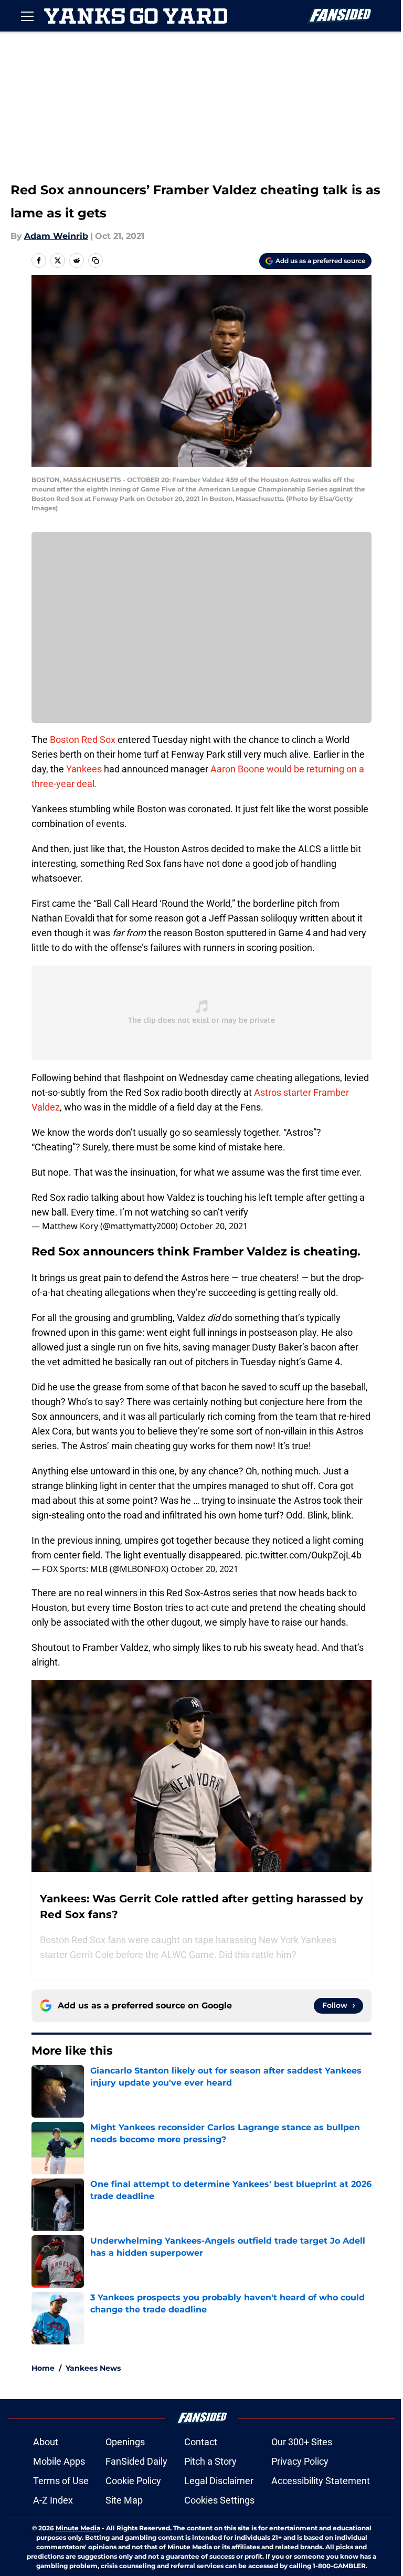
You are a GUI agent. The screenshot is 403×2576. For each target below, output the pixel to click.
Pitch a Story (210, 2461)
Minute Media (78, 2528)
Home (43, 2368)
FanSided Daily (136, 2461)
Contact (201, 2442)
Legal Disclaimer (219, 2481)
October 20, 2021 (214, 1226)
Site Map (124, 2500)
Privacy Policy (300, 2461)
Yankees (84, 769)
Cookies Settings (219, 2500)
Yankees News (93, 2368)
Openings (125, 2442)
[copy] (96, 260)
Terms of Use (61, 2481)
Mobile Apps (59, 2461)
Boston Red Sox (83, 740)
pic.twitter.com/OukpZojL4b (303, 1555)
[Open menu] (27, 16)
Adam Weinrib (56, 236)
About (46, 2442)
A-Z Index (53, 2500)
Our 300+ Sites (302, 2442)
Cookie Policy (133, 2481)
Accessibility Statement (321, 2481)
